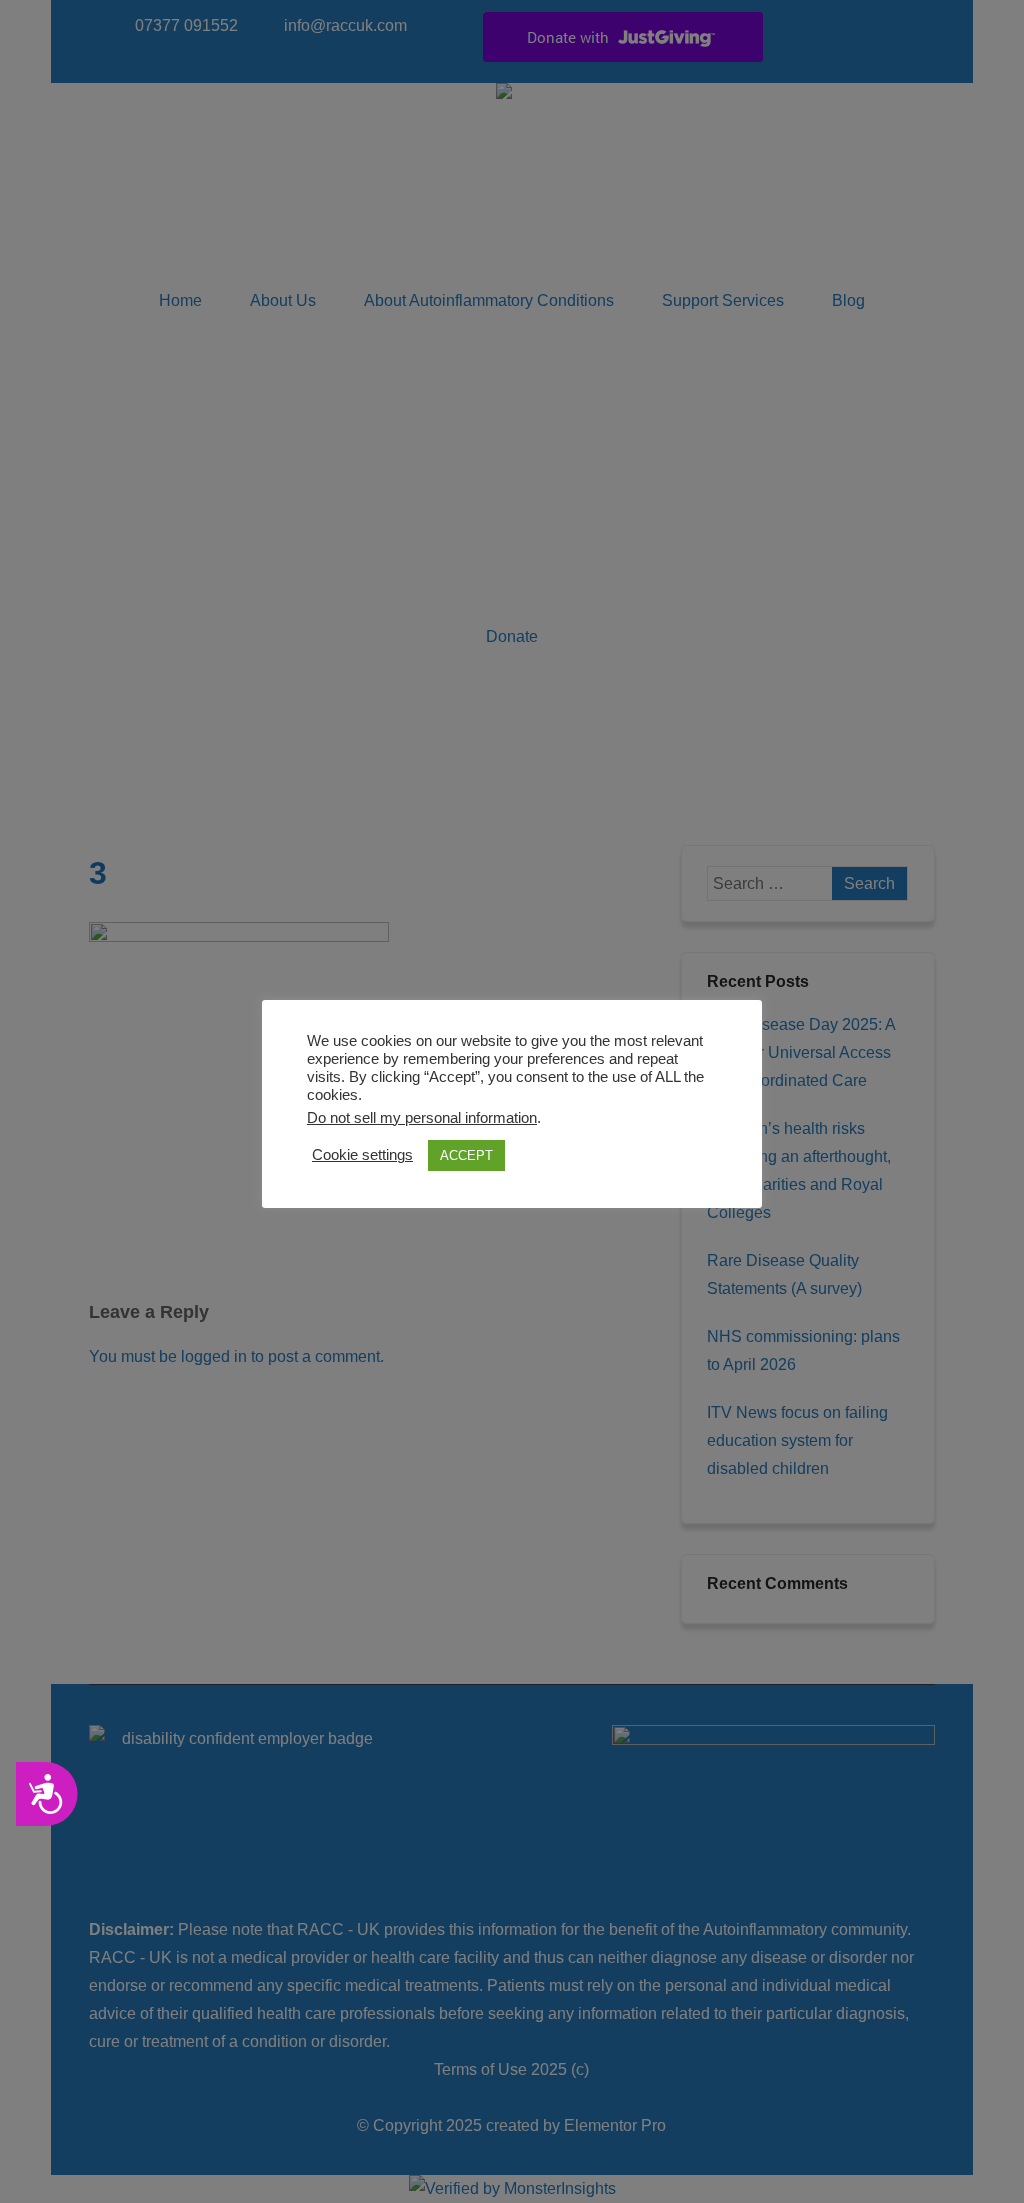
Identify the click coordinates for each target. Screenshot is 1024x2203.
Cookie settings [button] (362, 1155)
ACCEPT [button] (466, 1155)
